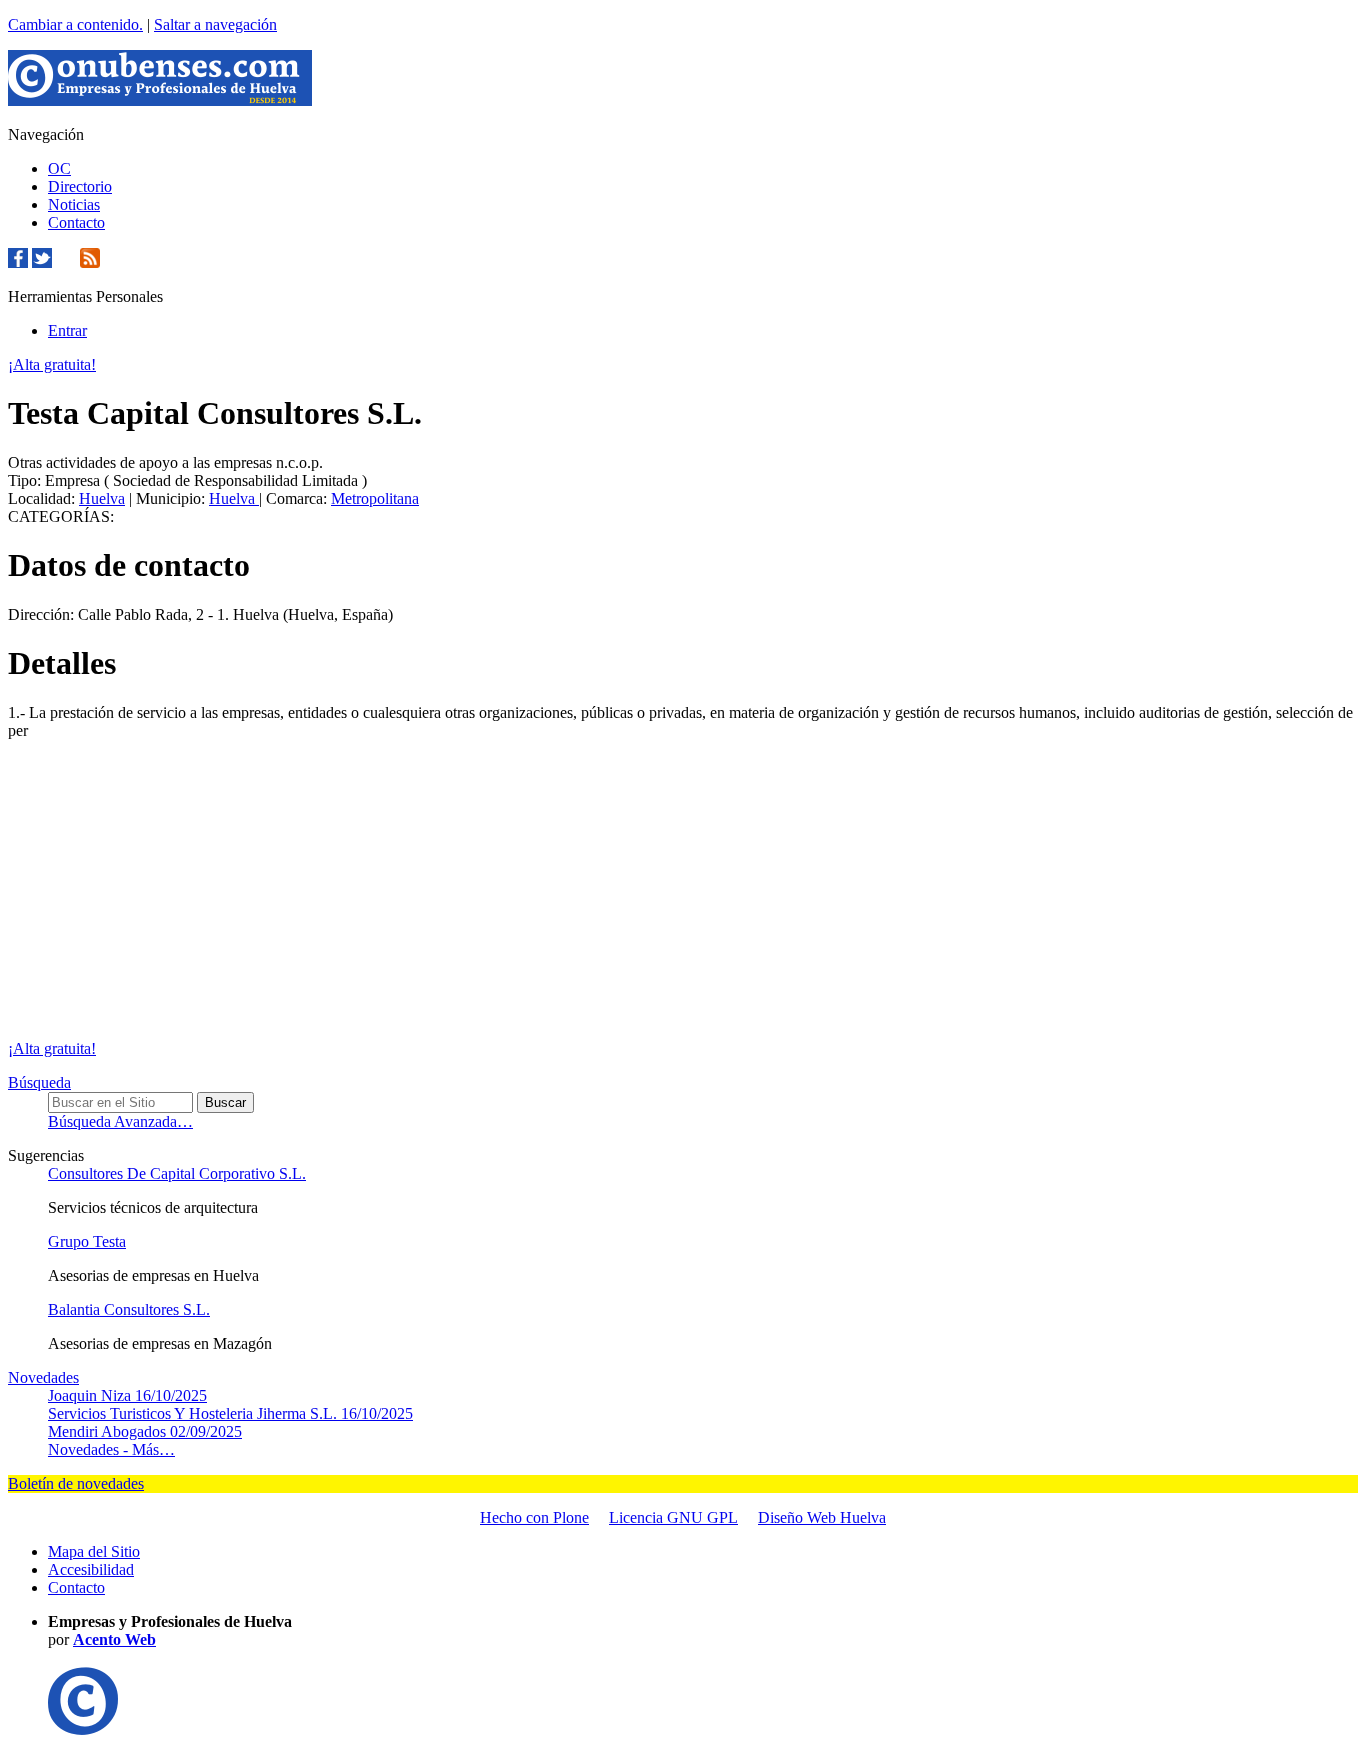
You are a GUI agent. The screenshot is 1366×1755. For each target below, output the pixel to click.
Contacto (76, 222)
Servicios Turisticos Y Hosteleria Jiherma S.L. (230, 1413)
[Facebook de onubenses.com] (18, 262)
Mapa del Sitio (94, 1551)
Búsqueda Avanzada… (120, 1121)
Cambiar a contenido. (75, 24)
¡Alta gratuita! (52, 364)
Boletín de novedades (76, 1483)
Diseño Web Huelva (822, 1517)
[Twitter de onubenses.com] (42, 262)
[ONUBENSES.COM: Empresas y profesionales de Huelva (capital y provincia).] (83, 1729)
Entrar (67, 330)
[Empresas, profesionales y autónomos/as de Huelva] (160, 100)
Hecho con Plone (534, 1517)
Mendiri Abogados (145, 1431)
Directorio (80, 186)
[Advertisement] (683, 890)
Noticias (74, 204)
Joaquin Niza (127, 1395)
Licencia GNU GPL (673, 1517)
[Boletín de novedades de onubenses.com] (66, 262)
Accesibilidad (91, 1569)
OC (59, 168)
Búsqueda (39, 1082)
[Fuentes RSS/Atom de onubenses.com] (90, 262)
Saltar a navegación (215, 24)
